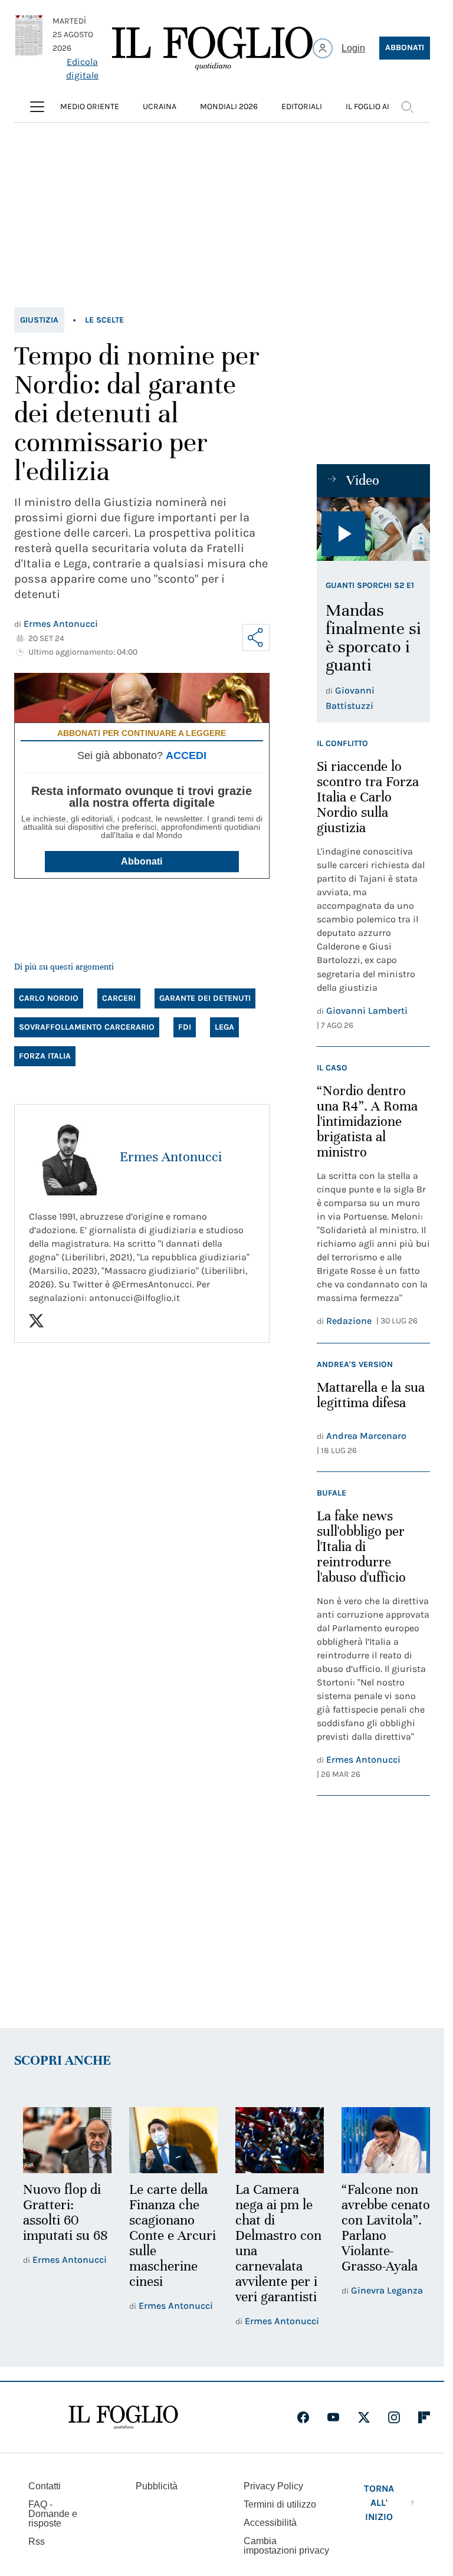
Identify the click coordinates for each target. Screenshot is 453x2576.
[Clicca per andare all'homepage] (123, 2416)
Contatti (45, 2485)
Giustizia (39, 320)
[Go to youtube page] (333, 2416)
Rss (37, 2540)
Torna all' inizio (379, 2501)
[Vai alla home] (212, 48)
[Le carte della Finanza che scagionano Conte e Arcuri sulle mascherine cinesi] (170, 2140)
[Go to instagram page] (394, 2416)
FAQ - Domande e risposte (53, 2513)
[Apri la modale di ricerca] (407, 107)
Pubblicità (157, 2485)
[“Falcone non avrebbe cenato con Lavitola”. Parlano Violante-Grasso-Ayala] (378, 2140)
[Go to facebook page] (303, 2416)
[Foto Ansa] (373, 529)
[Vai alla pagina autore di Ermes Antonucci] (67, 1157)
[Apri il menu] (37, 107)
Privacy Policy (273, 2485)
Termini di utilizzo (280, 2503)
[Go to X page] (364, 2416)
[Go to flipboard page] (424, 2416)
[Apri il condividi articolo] (256, 638)
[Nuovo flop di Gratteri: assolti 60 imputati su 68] (66, 2140)
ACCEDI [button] (186, 755)
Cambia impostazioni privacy (286, 2545)
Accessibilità (270, 2521)
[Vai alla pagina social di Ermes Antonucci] (36, 1321)
